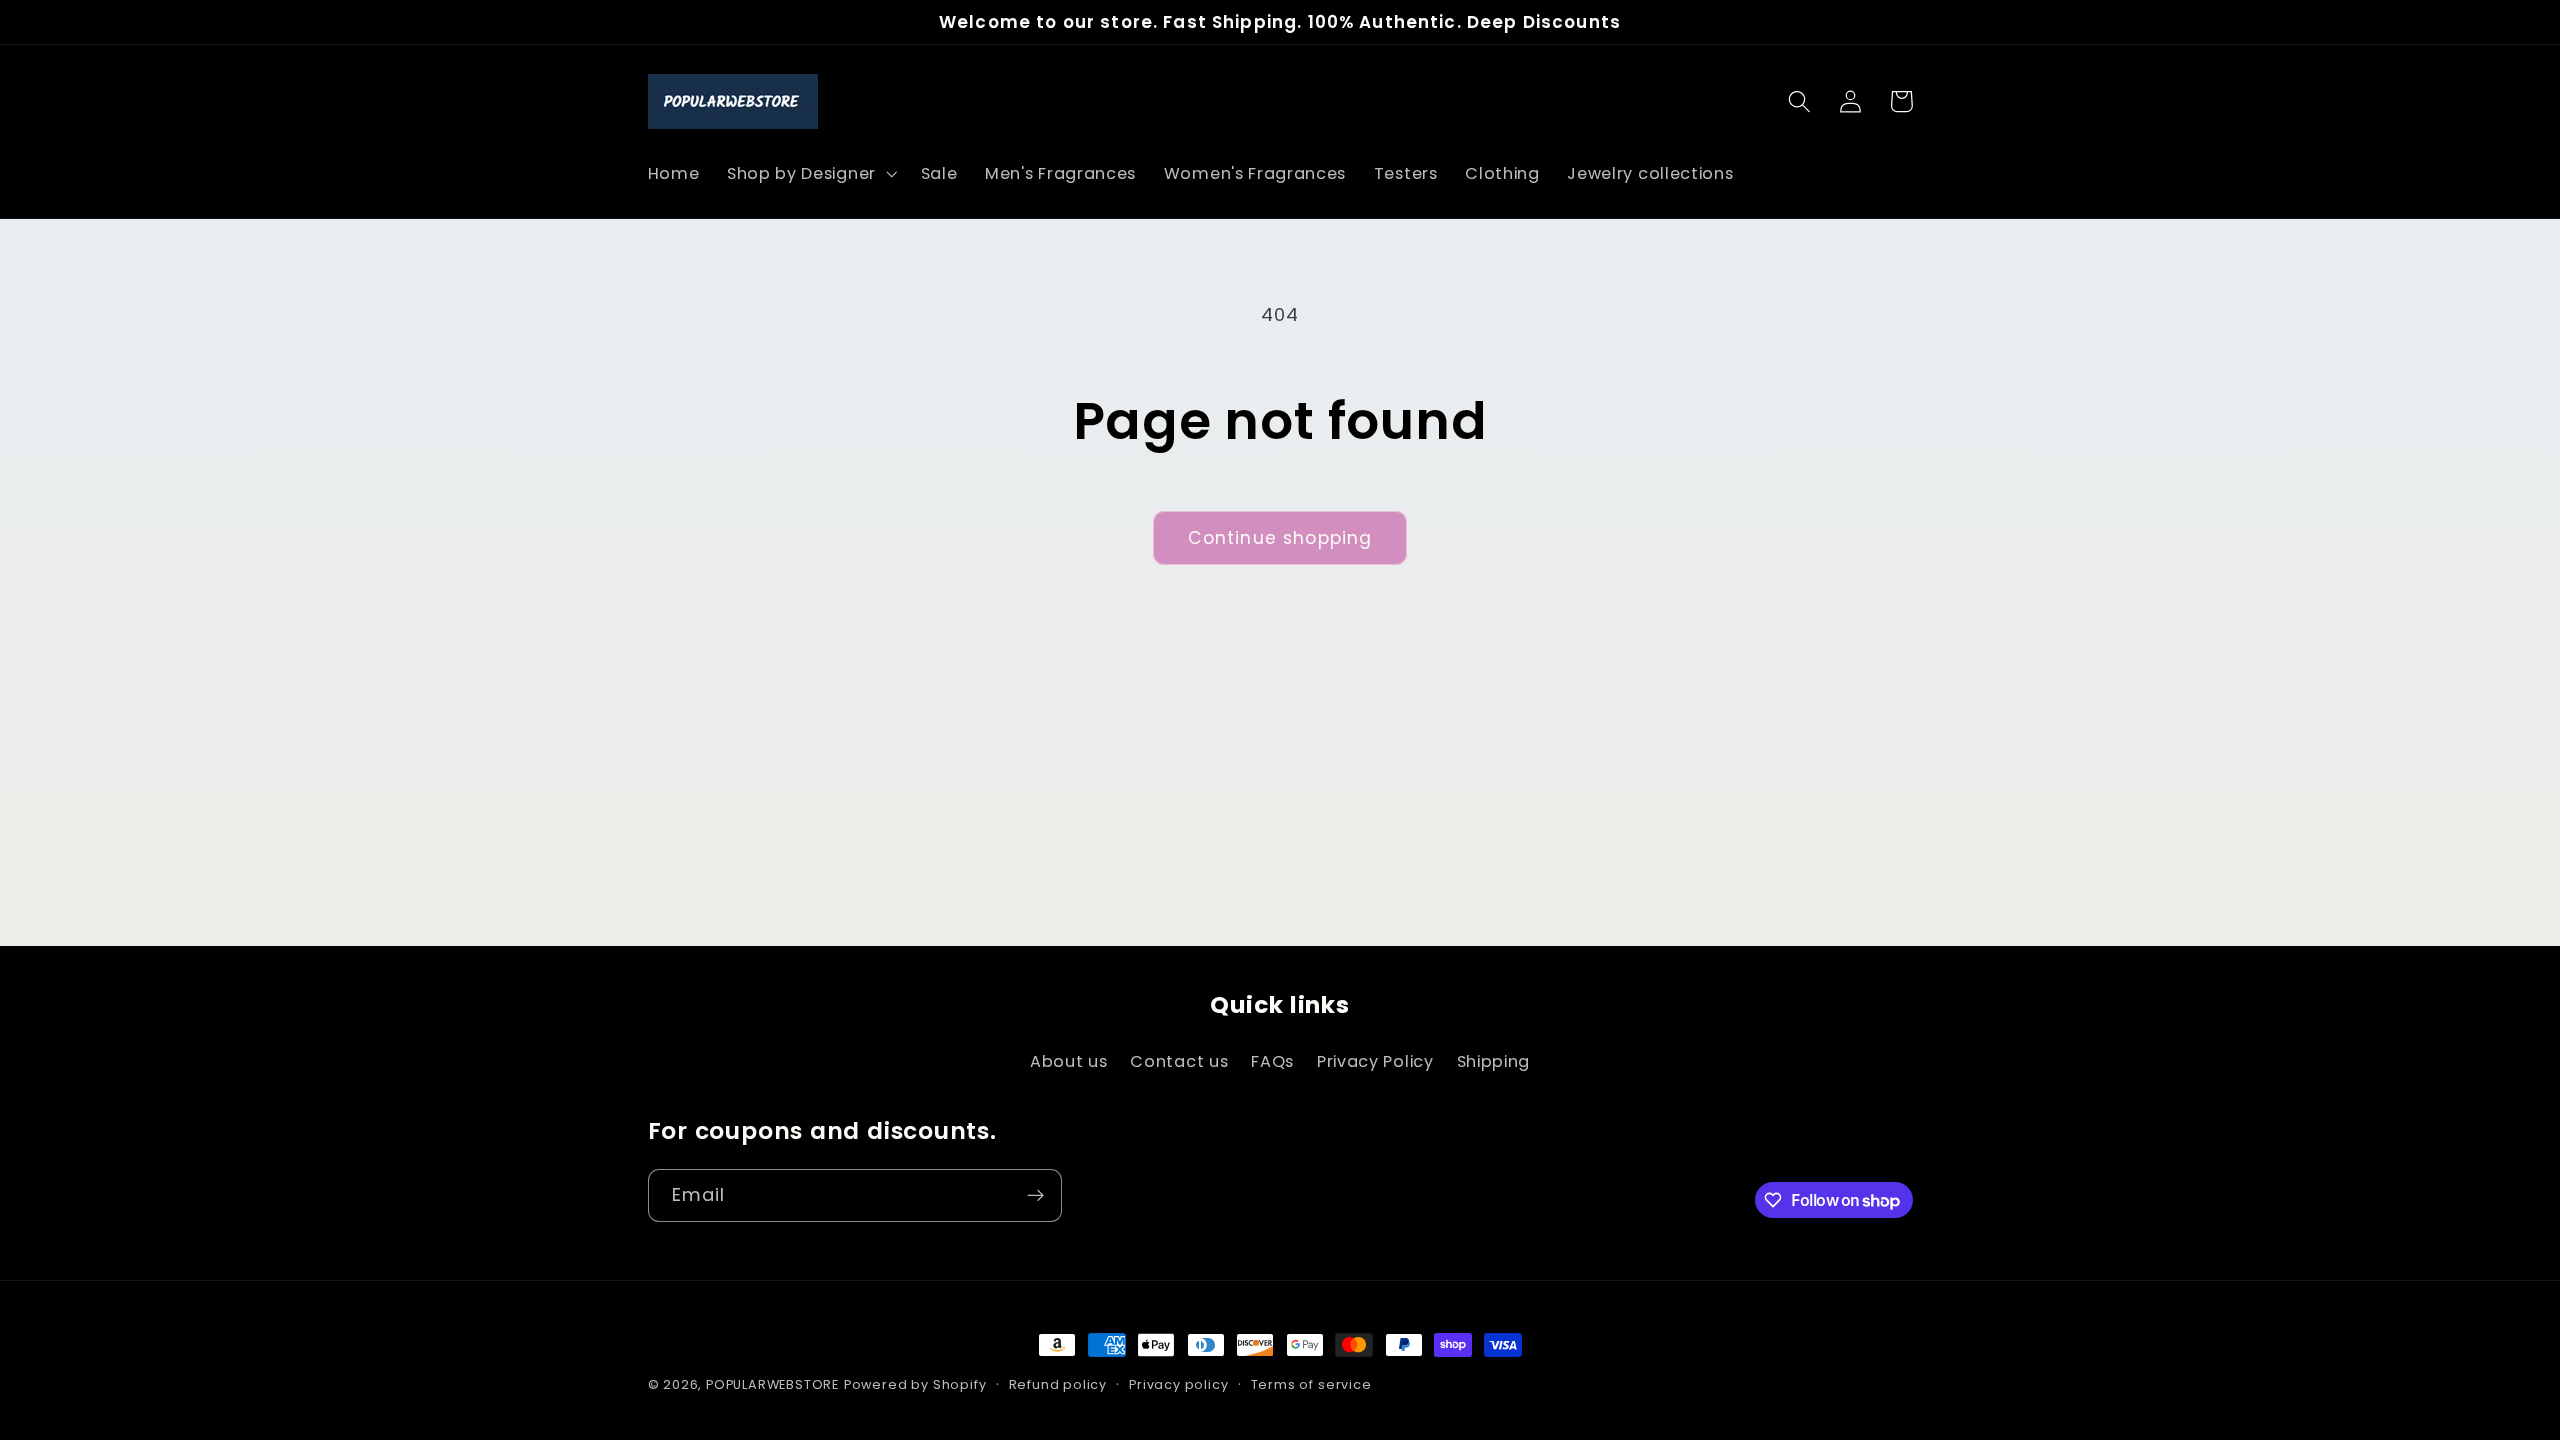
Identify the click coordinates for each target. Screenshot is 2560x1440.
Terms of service (1311, 1384)
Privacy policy (1178, 1384)
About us (1069, 1061)
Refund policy (1058, 1384)
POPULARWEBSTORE (772, 1384)
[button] (810, 174)
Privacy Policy (1375, 1061)
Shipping (1494, 1061)
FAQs (1272, 1061)
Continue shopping (1280, 538)
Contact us (1179, 1061)
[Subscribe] (1035, 1196)
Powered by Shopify (915, 1384)
